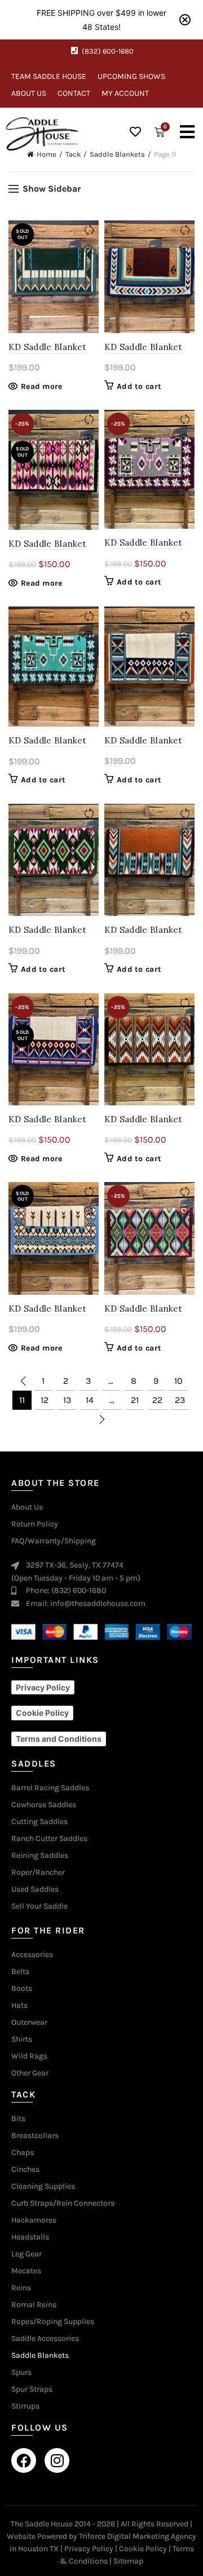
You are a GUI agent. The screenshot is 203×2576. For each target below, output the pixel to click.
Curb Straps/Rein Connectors (63, 2203)
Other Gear (30, 2073)
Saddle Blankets (117, 154)
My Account (125, 93)
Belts (20, 1972)
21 (135, 1400)
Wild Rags (29, 2056)
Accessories (32, 1955)
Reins (21, 2288)
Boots (22, 1989)
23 (180, 1400)
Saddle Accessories (45, 2339)
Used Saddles (35, 1889)
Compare (89, 230)
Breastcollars (35, 2136)
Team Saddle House (49, 76)
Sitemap (128, 2561)
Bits (18, 2119)
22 (157, 1400)
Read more (42, 386)
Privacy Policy (89, 2549)
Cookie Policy (143, 2549)
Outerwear (29, 2022)
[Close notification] (185, 20)
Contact (74, 93)
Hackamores (34, 2220)
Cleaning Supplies (43, 2186)
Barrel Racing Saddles (50, 1788)
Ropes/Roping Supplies (53, 2322)
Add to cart (139, 386)
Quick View (89, 250)
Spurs (21, 2373)
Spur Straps (32, 2389)
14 (90, 1400)
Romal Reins (34, 2305)
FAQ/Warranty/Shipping (54, 1541)
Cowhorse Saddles (44, 1805)
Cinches (25, 2170)
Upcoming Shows (131, 76)
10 (178, 1381)
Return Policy (35, 1524)
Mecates (26, 2271)
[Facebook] (24, 2460)
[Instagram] (57, 2460)
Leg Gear (27, 2254)
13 (67, 1400)
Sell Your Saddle (39, 1906)
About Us (29, 93)
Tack (73, 154)
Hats (19, 2006)
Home (47, 154)
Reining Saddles (40, 1856)
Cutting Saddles (39, 1822)
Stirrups (25, 2406)
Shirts (22, 2039)
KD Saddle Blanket (47, 347)
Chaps (23, 2153)
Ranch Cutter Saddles (49, 1839)
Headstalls (30, 2237)
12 (45, 1400)
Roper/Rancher (38, 1873)
